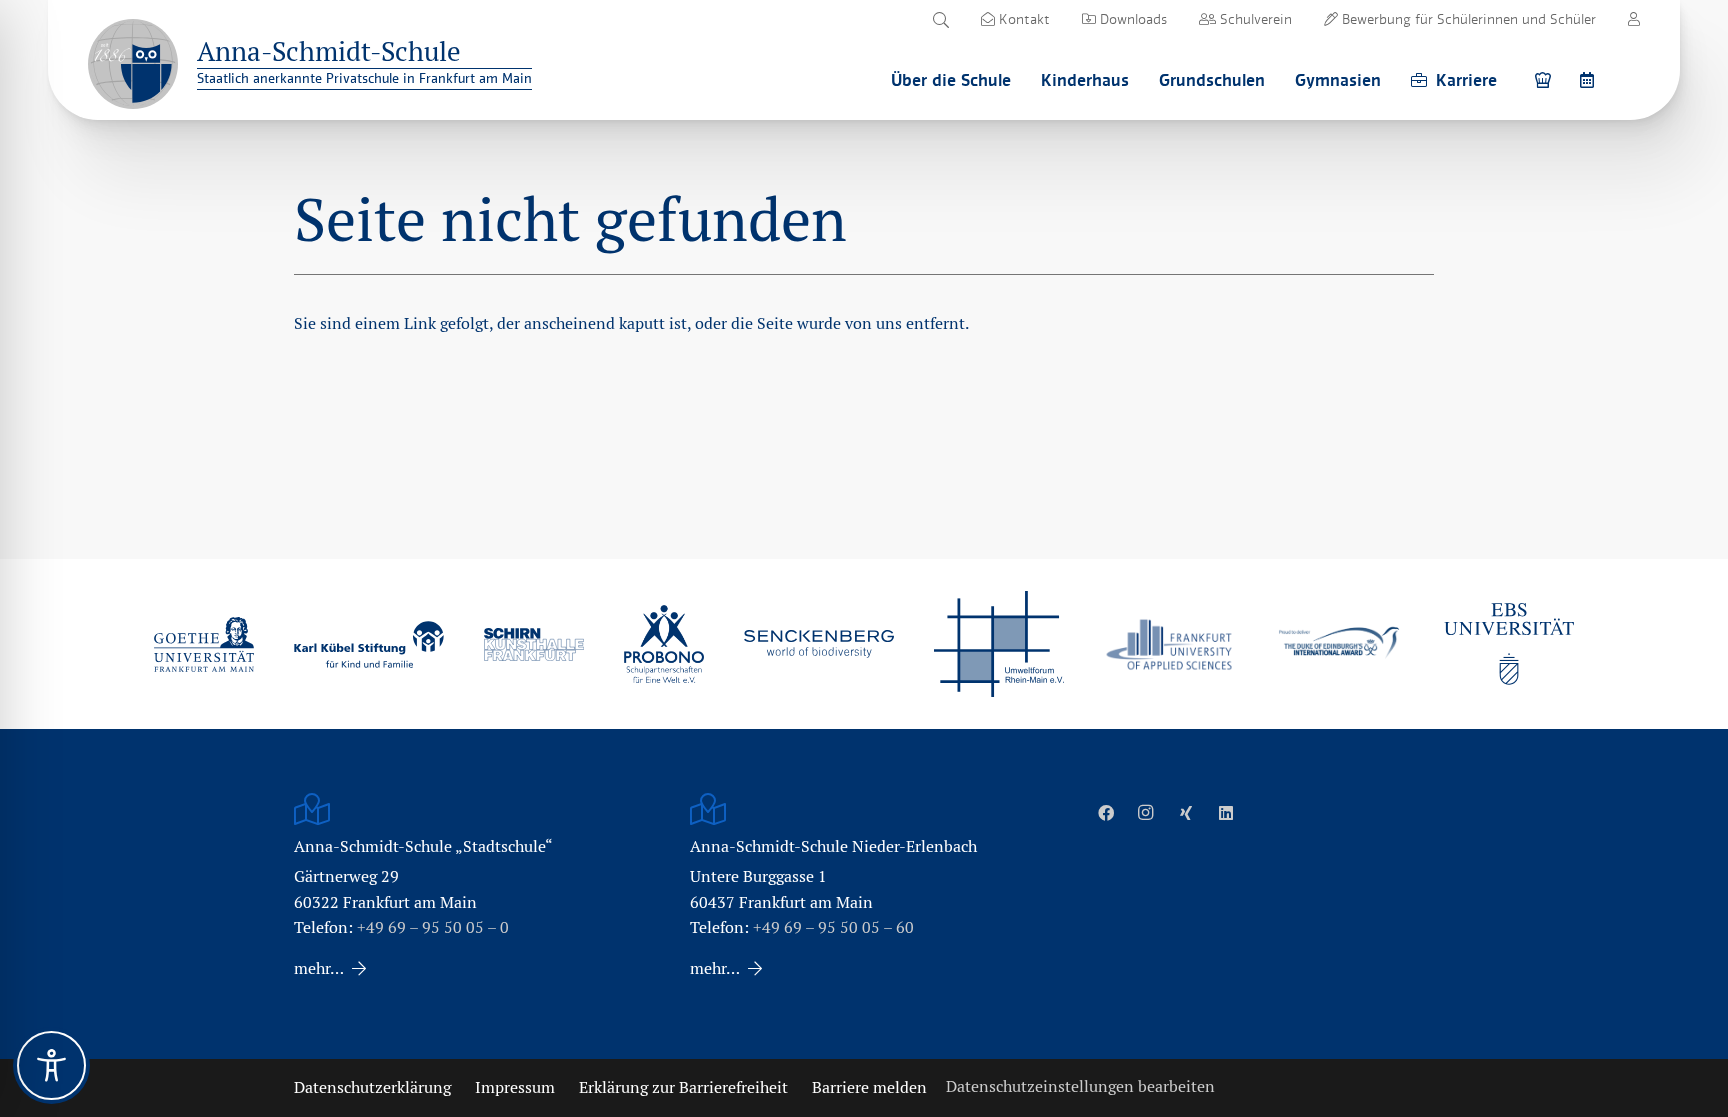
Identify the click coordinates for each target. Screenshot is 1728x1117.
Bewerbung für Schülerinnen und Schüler (1467, 19)
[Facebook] (1106, 813)
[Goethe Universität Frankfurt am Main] (204, 644)
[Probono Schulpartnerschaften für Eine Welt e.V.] (664, 644)
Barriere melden (869, 1087)
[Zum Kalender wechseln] (1590, 79)
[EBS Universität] (1509, 644)
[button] (940, 20)
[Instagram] (1146, 813)
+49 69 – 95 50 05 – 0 (433, 927)
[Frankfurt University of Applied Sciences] (1169, 644)
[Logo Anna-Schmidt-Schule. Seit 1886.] (133, 64)
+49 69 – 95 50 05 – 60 (833, 927)
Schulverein (1254, 19)
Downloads (1131, 19)
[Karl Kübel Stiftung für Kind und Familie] (369, 644)
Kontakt (1022, 19)
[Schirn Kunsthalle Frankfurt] (534, 644)
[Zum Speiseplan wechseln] (1546, 79)
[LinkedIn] (1226, 813)
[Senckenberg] (819, 644)
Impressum (515, 1087)
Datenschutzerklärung (372, 1087)
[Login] (1634, 19)
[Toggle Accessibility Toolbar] (51, 1065)
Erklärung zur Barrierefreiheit (683, 1087)
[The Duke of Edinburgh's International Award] (1339, 644)
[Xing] (1186, 813)
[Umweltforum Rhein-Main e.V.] (999, 644)
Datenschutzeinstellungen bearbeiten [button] (1080, 1086)
